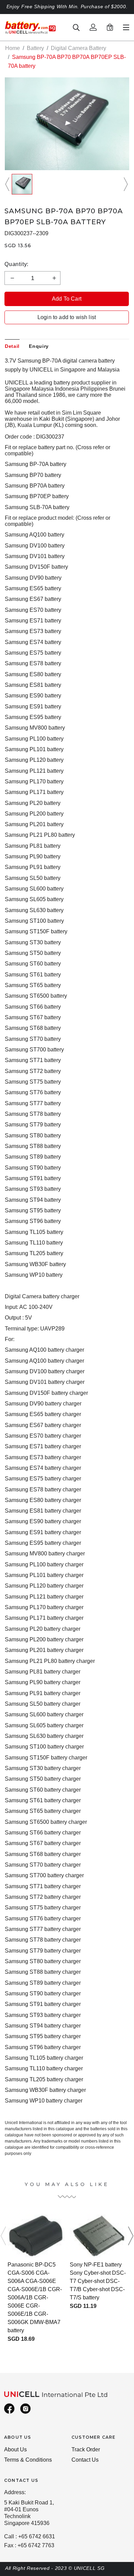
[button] (8, 184)
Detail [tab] (12, 346)
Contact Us (85, 2460)
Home (13, 48)
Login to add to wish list (67, 317)
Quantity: (16, 264)
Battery (35, 48)
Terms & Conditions (28, 2460)
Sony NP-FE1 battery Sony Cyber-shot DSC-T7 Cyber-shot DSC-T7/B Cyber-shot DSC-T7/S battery (98, 2281)
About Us (15, 2449)
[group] (22, 184)
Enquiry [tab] (39, 346)
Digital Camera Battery (79, 48)
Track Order (86, 2449)
